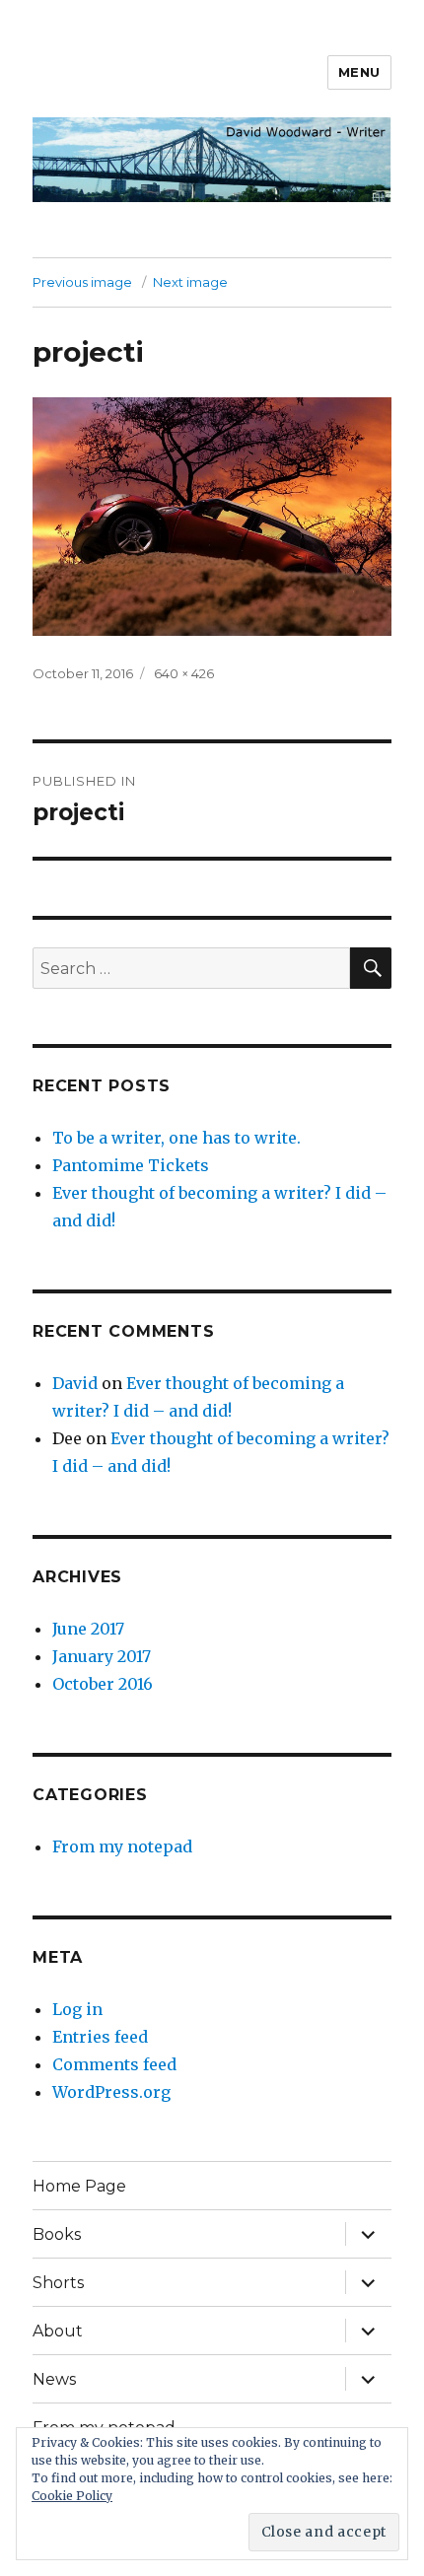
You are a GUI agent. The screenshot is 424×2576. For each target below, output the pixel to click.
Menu (359, 72)
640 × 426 (184, 673)
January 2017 (102, 1656)
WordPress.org (111, 2092)
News (54, 2379)
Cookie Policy (72, 2496)
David (75, 1383)
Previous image (82, 282)
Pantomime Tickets (131, 1165)
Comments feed (114, 2064)
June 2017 (88, 1629)
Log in (77, 2009)
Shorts (58, 2283)
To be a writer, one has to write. (177, 1138)
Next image (190, 282)
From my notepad (122, 1846)
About (58, 2331)
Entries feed (100, 2037)
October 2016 (103, 1684)
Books (57, 2234)
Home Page (79, 2186)
